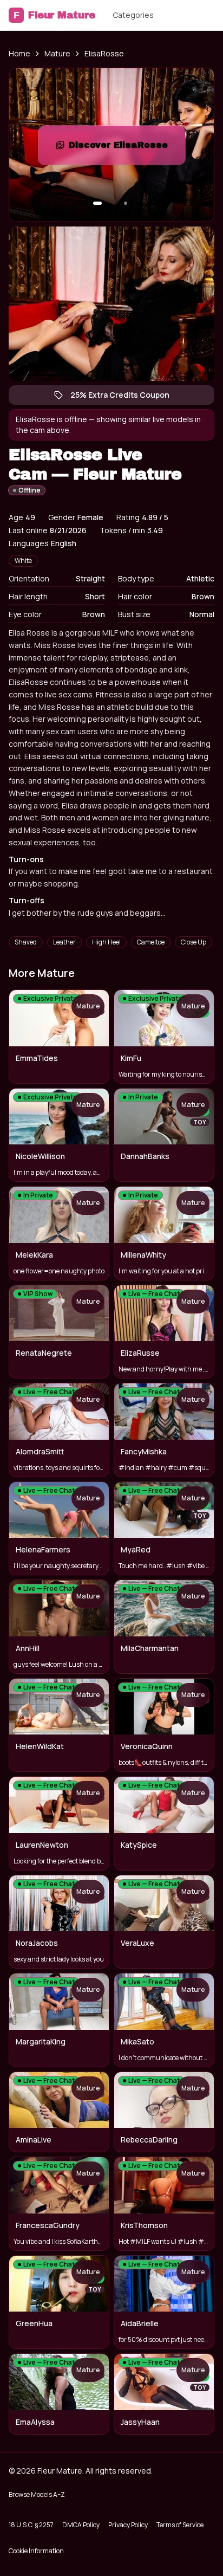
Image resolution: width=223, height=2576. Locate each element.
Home (19, 53)
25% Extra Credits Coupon (125, 397)
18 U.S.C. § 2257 (31, 2525)
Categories (133, 15)
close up (194, 942)
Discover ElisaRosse (127, 148)
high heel (106, 942)
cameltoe (151, 942)
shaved (26, 942)
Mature (57, 53)
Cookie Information (36, 2551)
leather (64, 942)
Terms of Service (180, 2525)
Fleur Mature (54, 15)
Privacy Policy (128, 2525)
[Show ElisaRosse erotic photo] (97, 203)
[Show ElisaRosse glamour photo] (126, 203)
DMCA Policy (81, 2525)
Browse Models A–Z (37, 2494)
